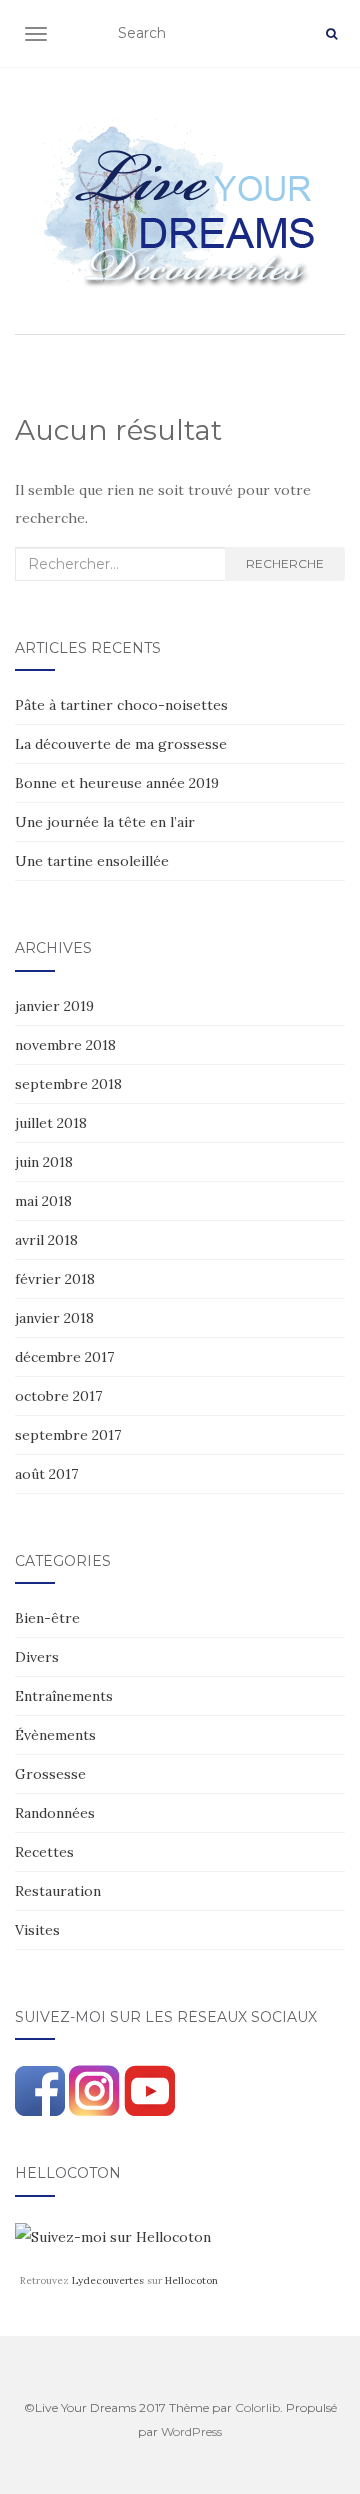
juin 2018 (44, 1162)
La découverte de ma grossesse (121, 744)
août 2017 (46, 1474)
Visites (37, 1930)
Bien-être (47, 1618)
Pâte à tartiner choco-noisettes (121, 705)
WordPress (191, 2431)
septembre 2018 (68, 1084)
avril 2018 (46, 1240)
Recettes (44, 1852)
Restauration (58, 1891)
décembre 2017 (64, 1357)
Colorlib (257, 2407)
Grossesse (50, 1774)
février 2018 (55, 1279)
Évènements (55, 1735)
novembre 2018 (65, 1045)
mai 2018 (43, 1201)
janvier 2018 (54, 1318)
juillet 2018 (51, 1123)
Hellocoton (191, 2280)
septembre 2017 (68, 1435)
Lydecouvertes (108, 2280)
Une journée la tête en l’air (105, 822)
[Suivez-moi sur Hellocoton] (113, 2236)
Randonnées (55, 1813)
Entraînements (64, 1696)
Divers (37, 1657)
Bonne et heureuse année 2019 (117, 783)
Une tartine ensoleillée (92, 861)
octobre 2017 (58, 1396)
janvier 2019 (54, 1006)
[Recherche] (331, 34)
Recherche (285, 563)
